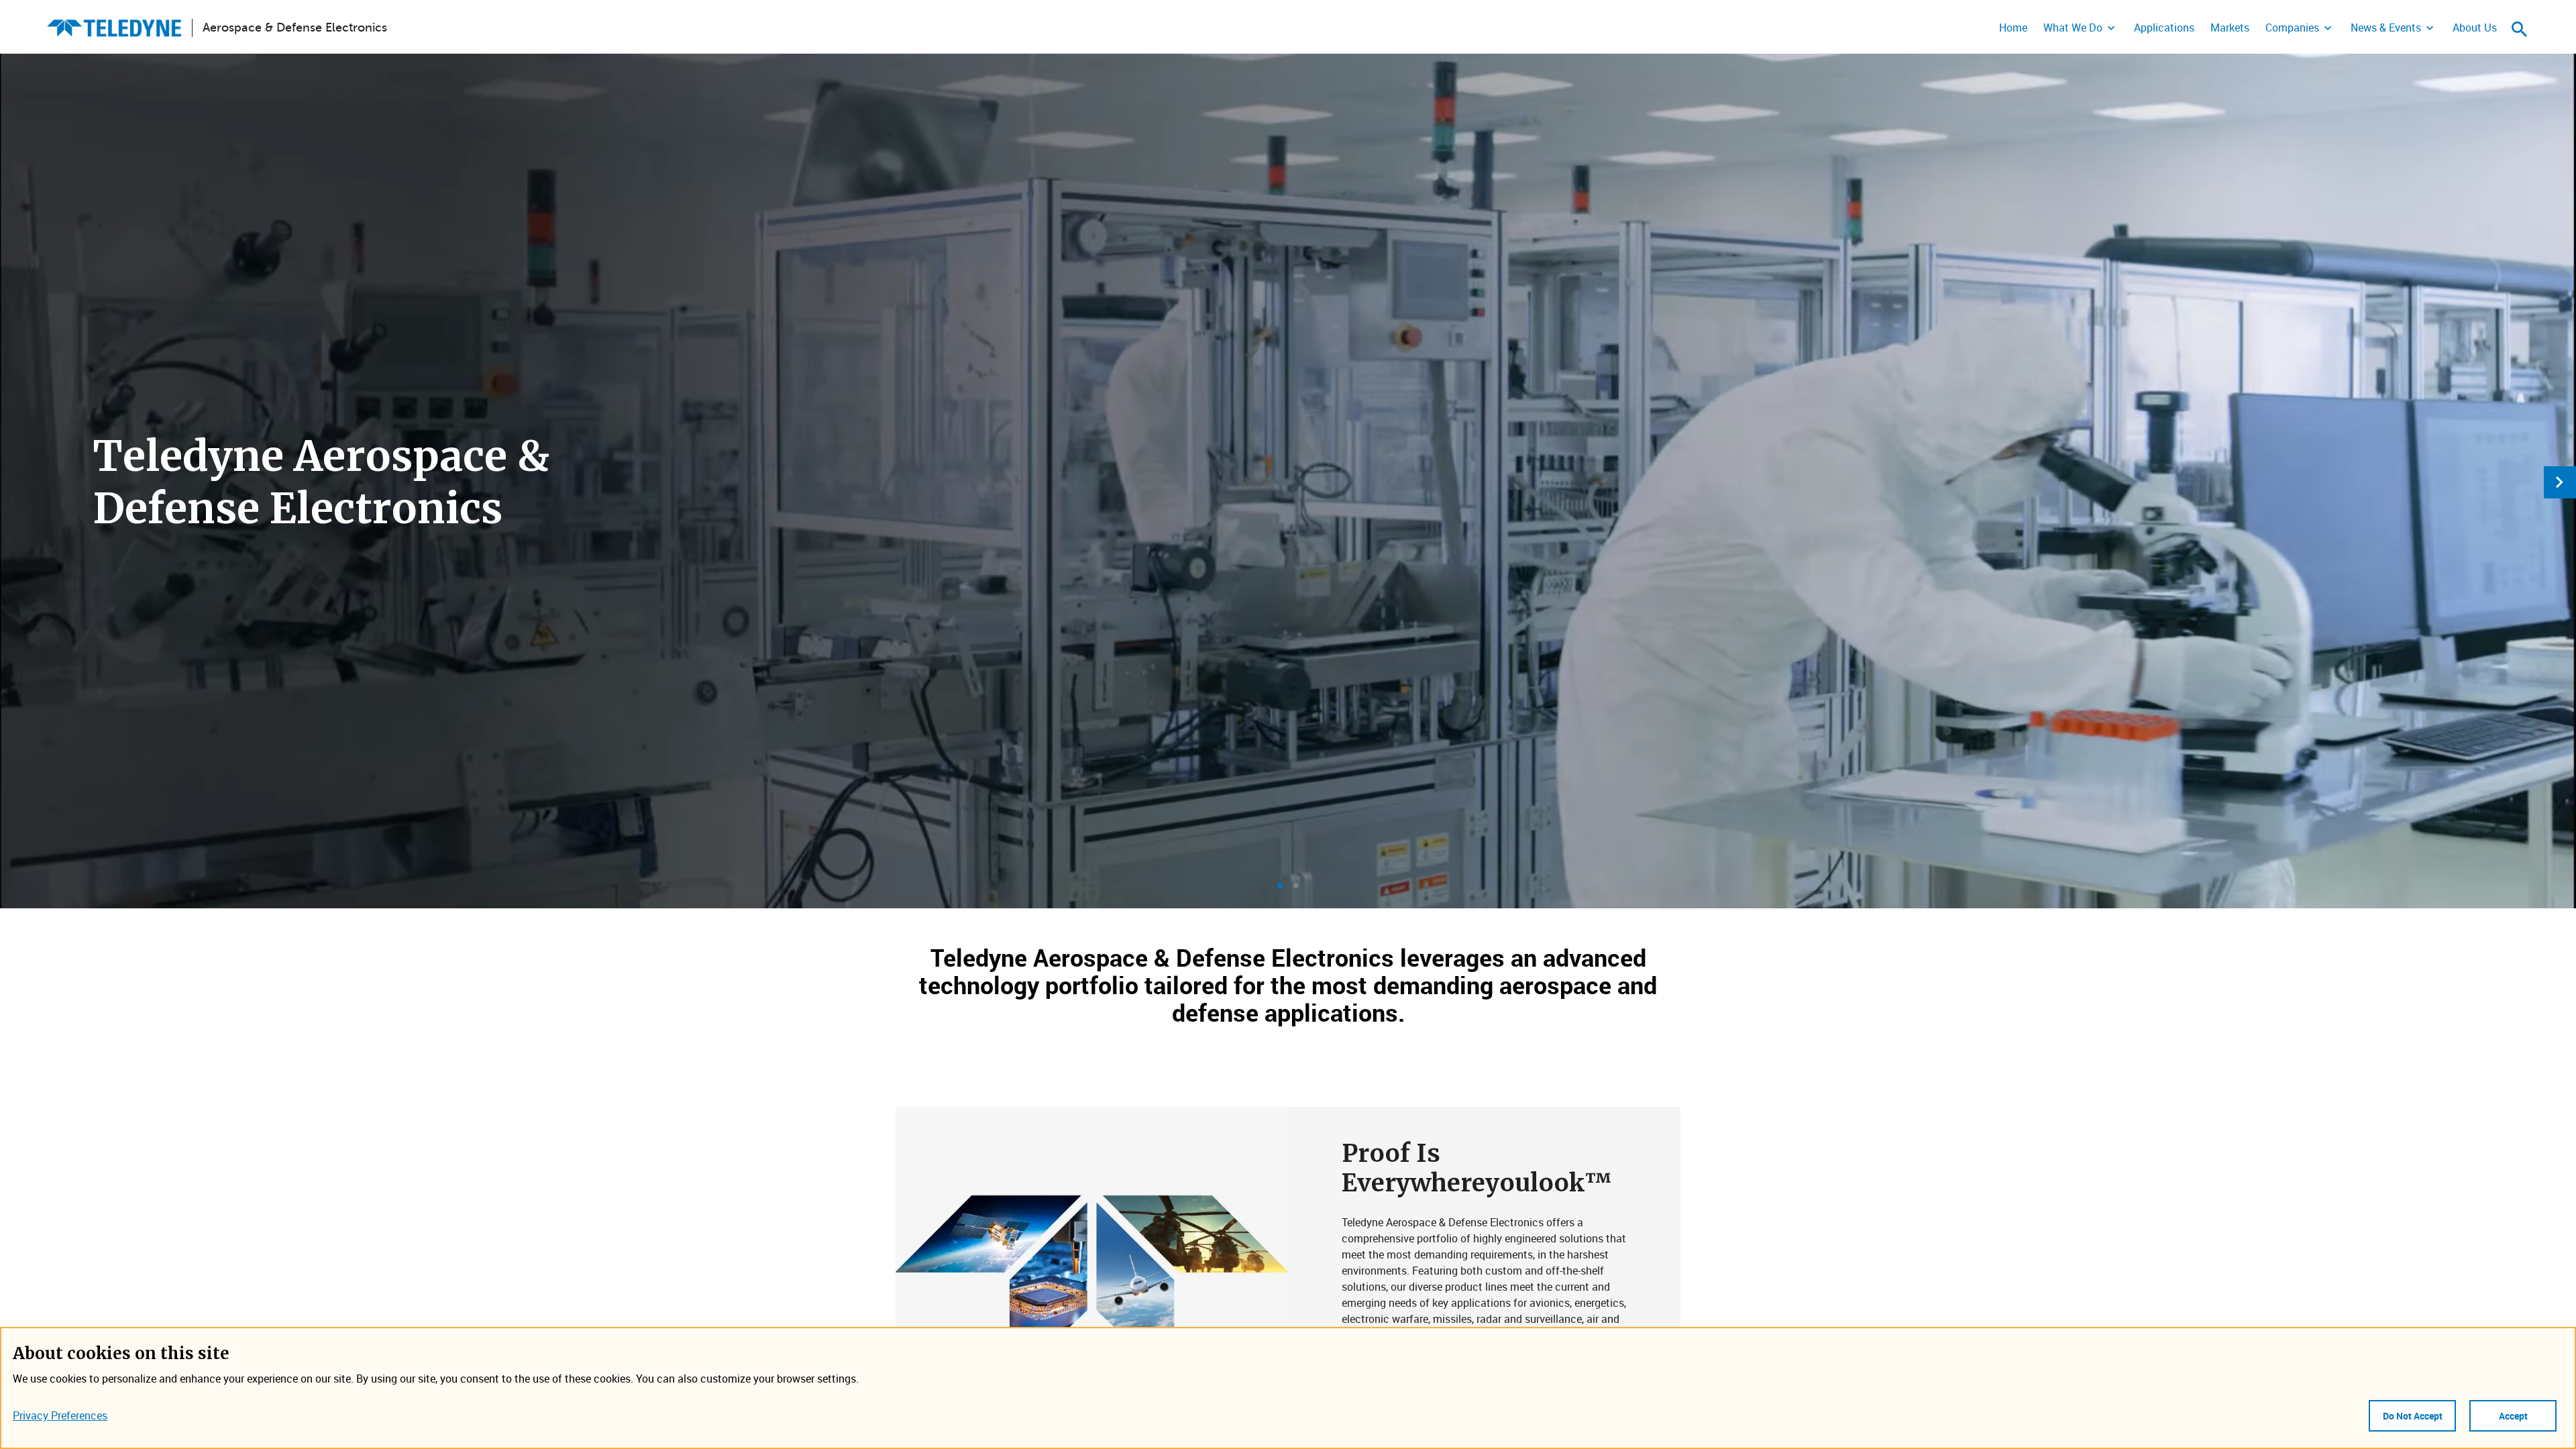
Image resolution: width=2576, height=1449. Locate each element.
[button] (1280, 885)
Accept (2513, 1416)
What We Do (2073, 28)
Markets (2230, 28)
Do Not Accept (2413, 1416)
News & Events (2386, 28)
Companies (2292, 28)
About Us (2475, 28)
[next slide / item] (2560, 482)
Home (2013, 28)
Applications (2164, 28)
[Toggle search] (2520, 29)
